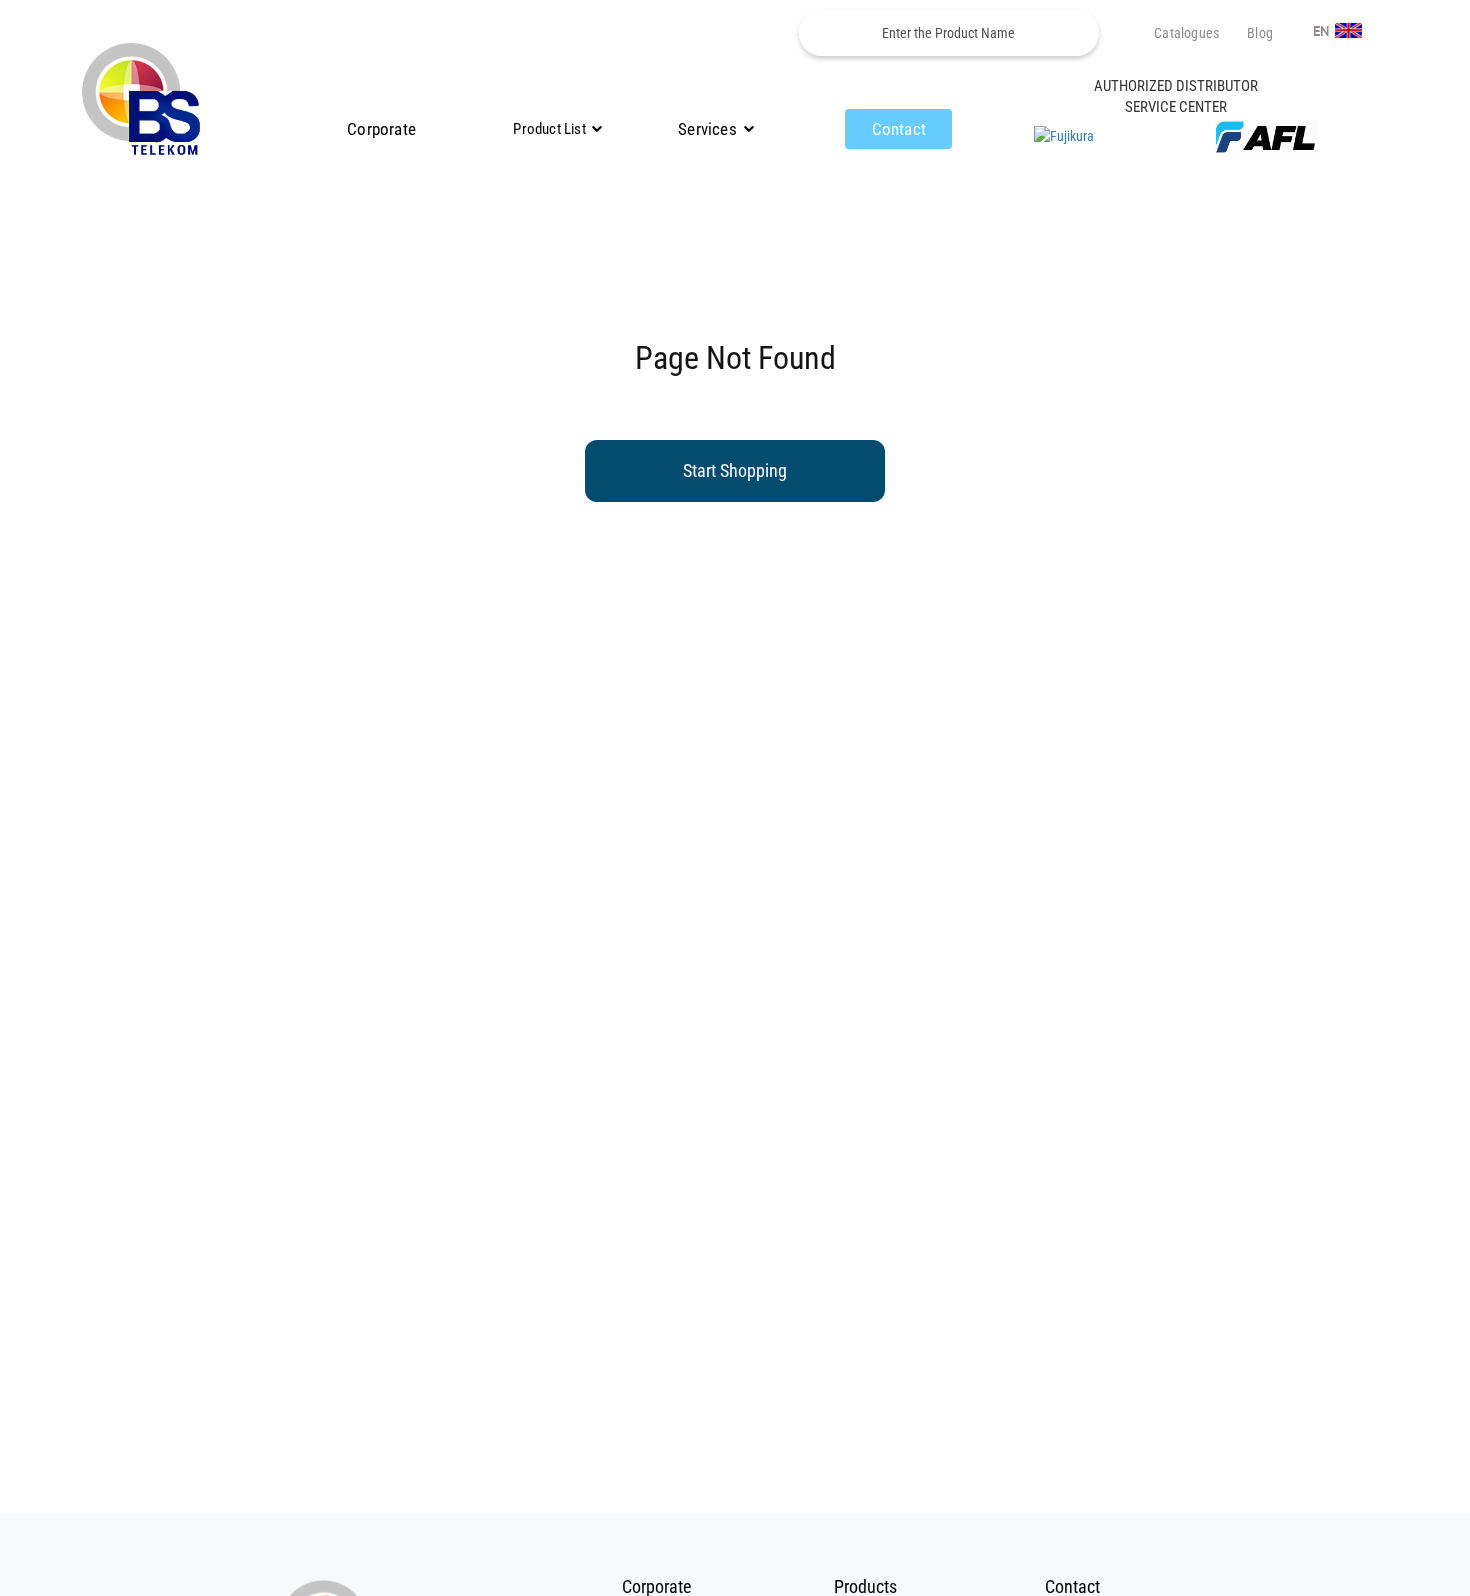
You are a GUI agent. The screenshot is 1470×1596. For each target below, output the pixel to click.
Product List (549, 129)
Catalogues (1186, 33)
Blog (1260, 33)
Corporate (381, 129)
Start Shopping (735, 470)
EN (1323, 32)
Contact (899, 129)
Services (707, 129)
